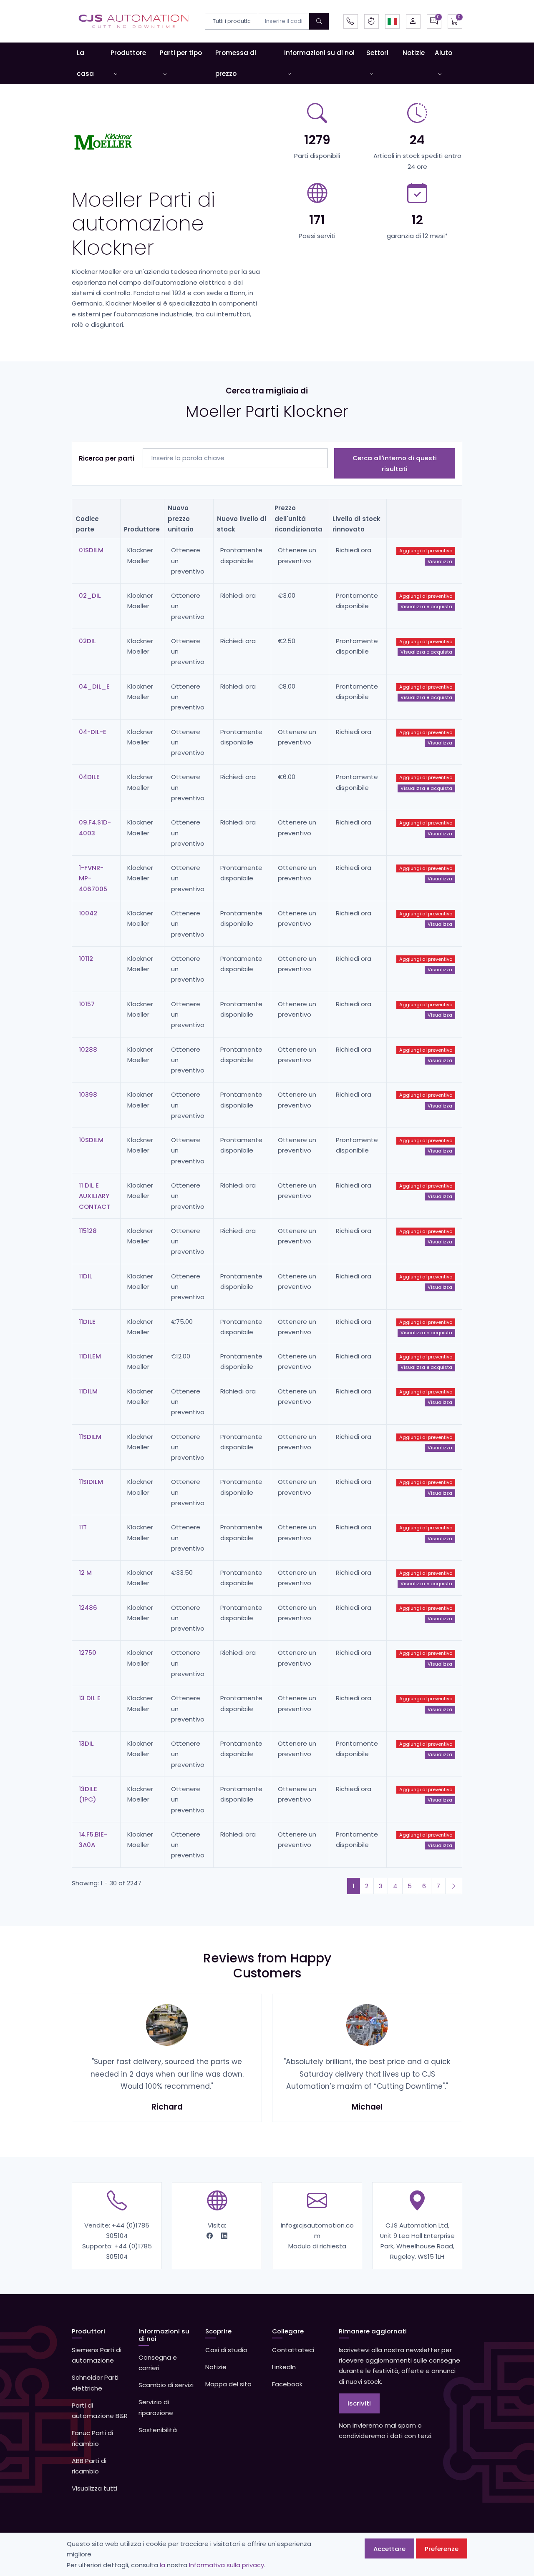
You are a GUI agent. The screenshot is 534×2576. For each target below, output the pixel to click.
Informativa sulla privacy (227, 2565)
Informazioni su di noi (319, 53)
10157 (87, 1004)
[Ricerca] (319, 21)
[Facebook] (210, 2236)
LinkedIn (284, 2367)
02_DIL (90, 595)
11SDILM (90, 1437)
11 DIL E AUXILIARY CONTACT (94, 1196)
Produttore (128, 53)
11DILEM (90, 1356)
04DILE (89, 777)
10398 (88, 1094)
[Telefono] (351, 21)
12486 (88, 1607)
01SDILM (91, 550)
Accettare (389, 2549)
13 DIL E (90, 1698)
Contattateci (293, 2350)
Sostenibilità (158, 2430)
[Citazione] (434, 21)
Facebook (287, 2384)
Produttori (88, 2331)
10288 (88, 1049)
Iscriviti (359, 2403)
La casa (85, 63)
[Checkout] (455, 21)
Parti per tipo (181, 53)
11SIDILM (91, 1482)
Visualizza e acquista (426, 606)
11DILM (88, 1391)
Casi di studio (226, 2350)
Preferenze (442, 2549)
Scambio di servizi (166, 2385)
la (162, 2565)
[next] (454, 1886)
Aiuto (443, 53)
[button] (392, 21)
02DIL (87, 641)
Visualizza (440, 561)
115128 (88, 1231)
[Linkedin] (224, 2236)
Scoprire (218, 2331)
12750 (88, 1653)
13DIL (86, 1743)
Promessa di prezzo (236, 63)
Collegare (288, 2331)
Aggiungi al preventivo (426, 551)
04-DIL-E (93, 732)
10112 (86, 958)
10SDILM (91, 1140)
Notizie (414, 53)
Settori (377, 53)
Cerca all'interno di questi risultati (395, 463)
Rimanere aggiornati (373, 2331)
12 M (85, 1572)
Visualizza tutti (94, 2488)
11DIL (86, 1276)
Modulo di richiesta (317, 2246)
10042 (88, 913)
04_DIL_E (94, 686)
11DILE (87, 1322)
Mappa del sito (228, 2384)
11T (83, 1527)
